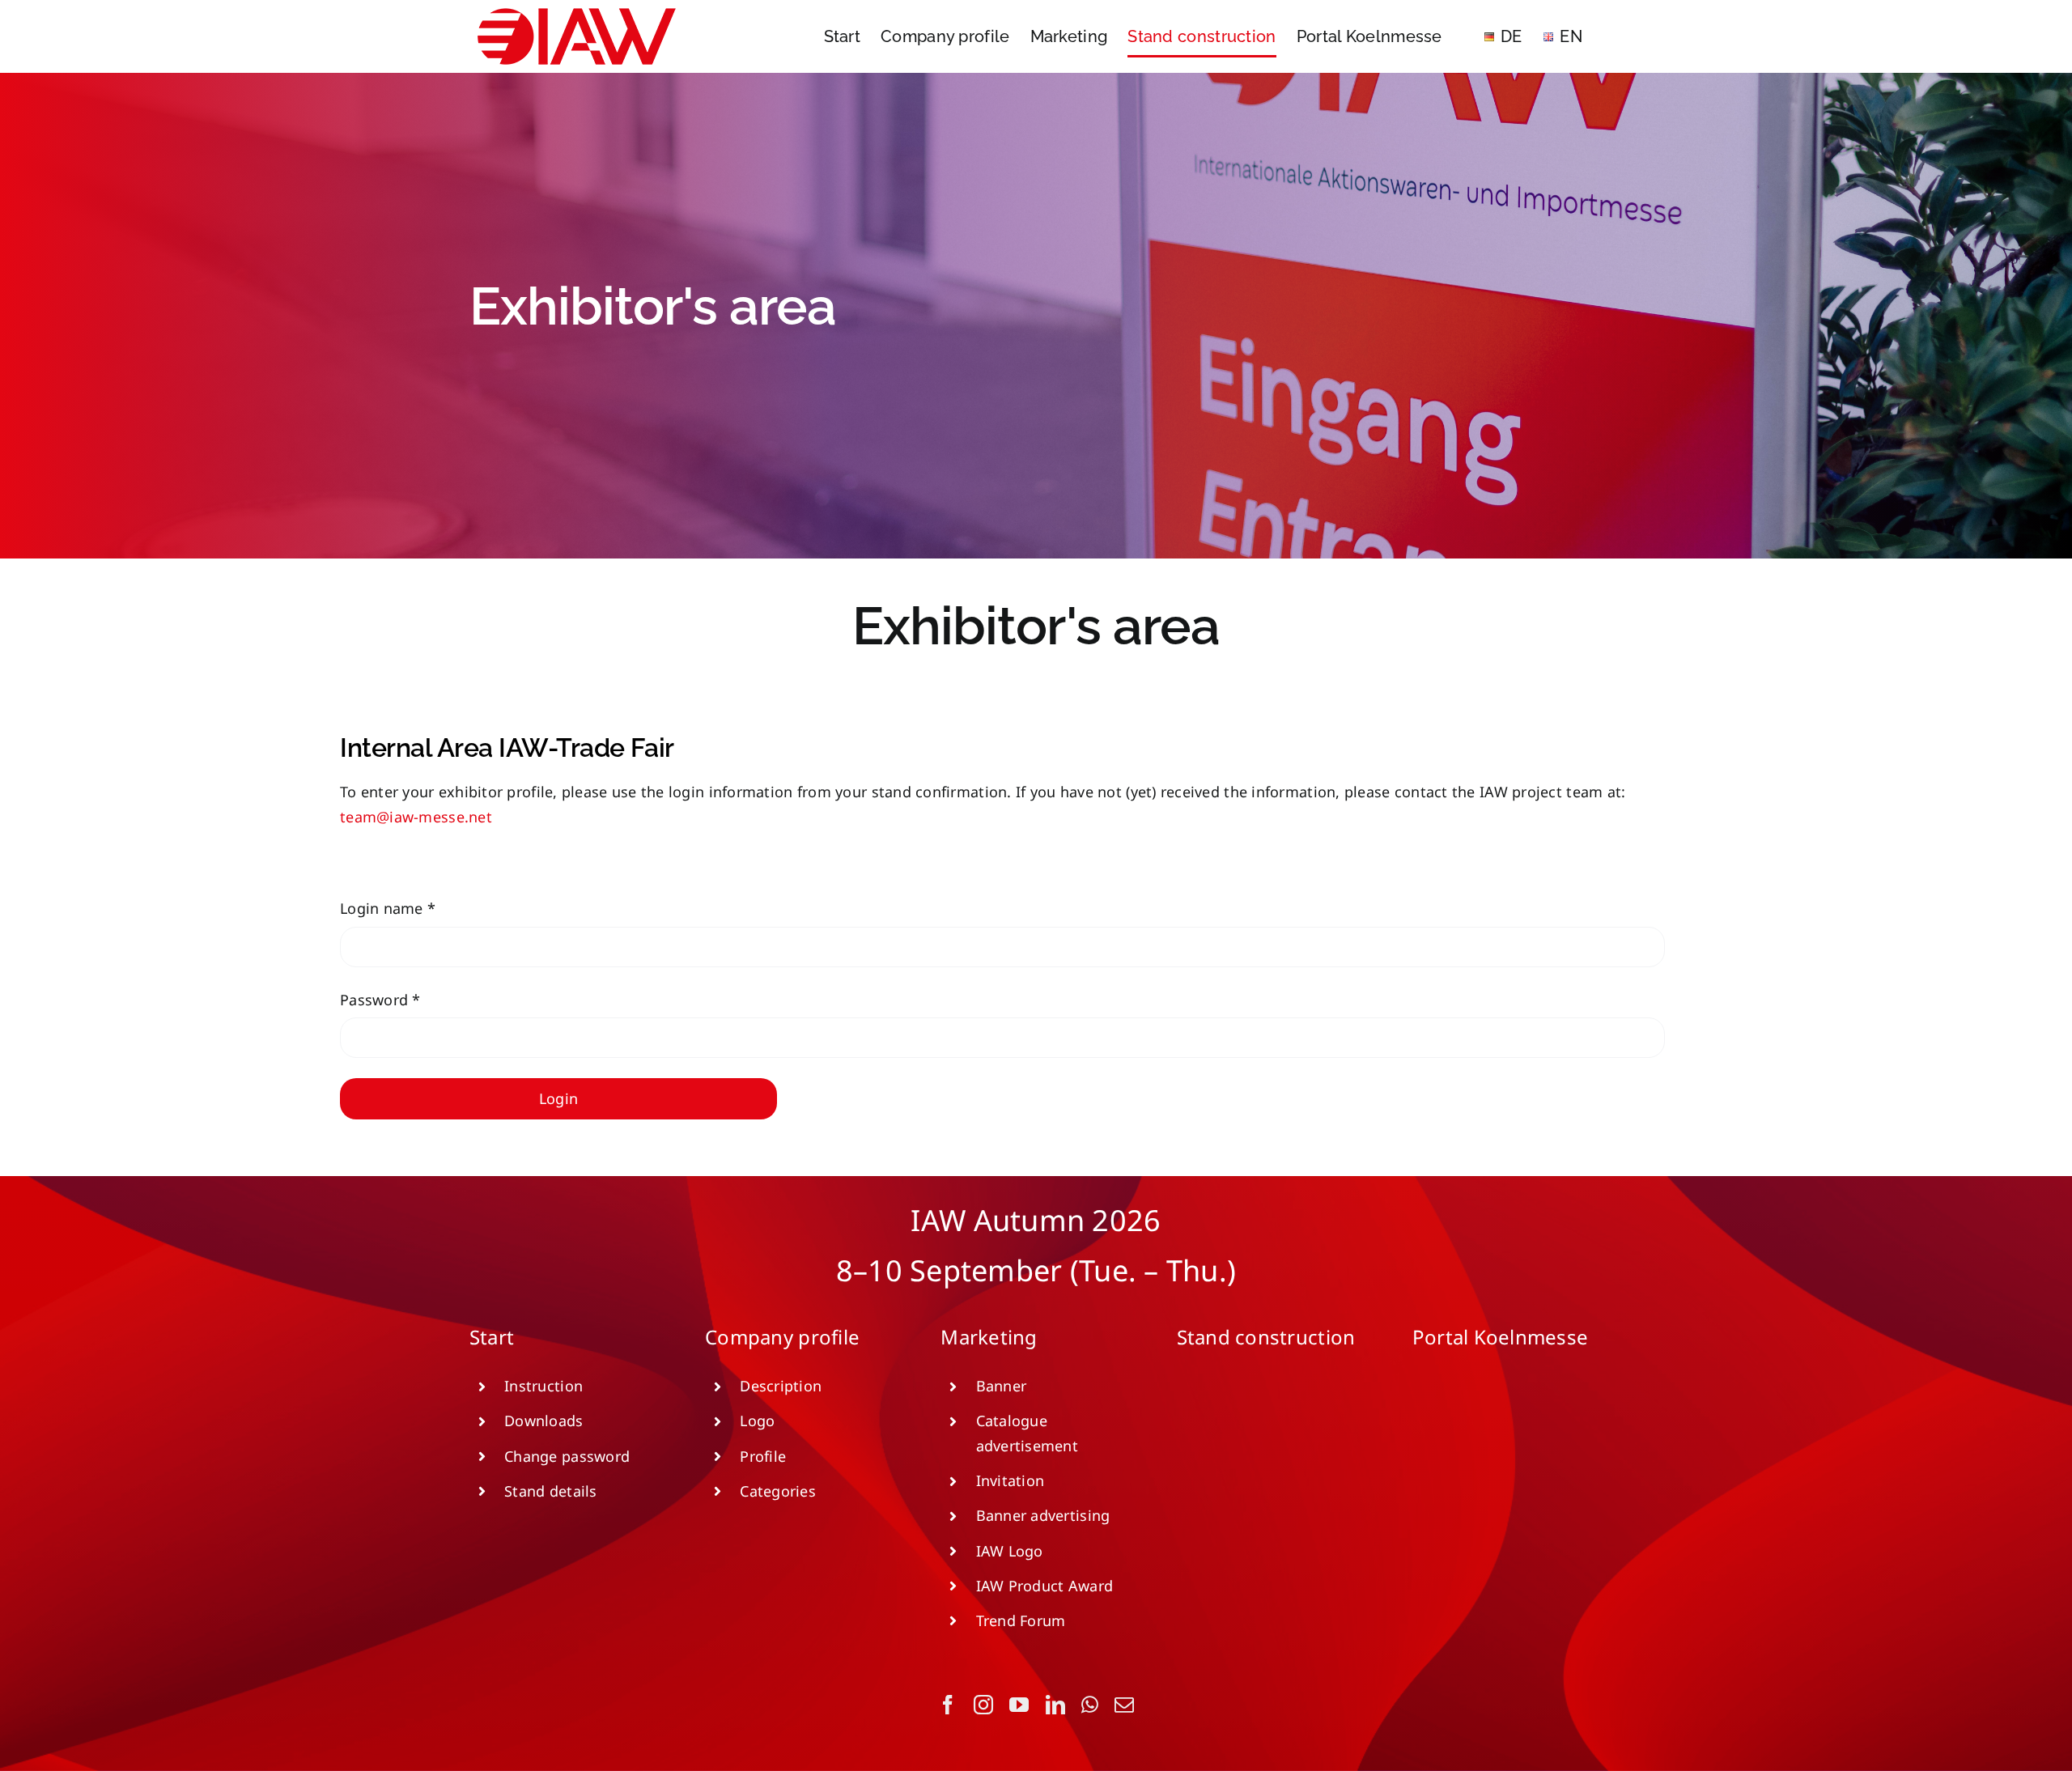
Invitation (1011, 1480)
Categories (778, 1491)
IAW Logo (1010, 1551)
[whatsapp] (1090, 1705)
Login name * (388, 908)
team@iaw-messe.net (416, 817)
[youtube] (1019, 1705)
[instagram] (983, 1705)
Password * (380, 1000)
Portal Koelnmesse (1501, 1337)
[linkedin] (1055, 1705)
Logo (757, 1421)
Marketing (989, 1337)
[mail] (1124, 1705)
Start (492, 1337)
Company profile (782, 1337)
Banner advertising (1043, 1515)
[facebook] (948, 1705)
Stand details (551, 1491)
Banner (1002, 1386)
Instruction (543, 1386)
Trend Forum (1021, 1620)
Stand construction (1266, 1337)
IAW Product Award (1045, 1586)
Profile (763, 1456)
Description (781, 1386)
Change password (567, 1456)
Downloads (543, 1421)
